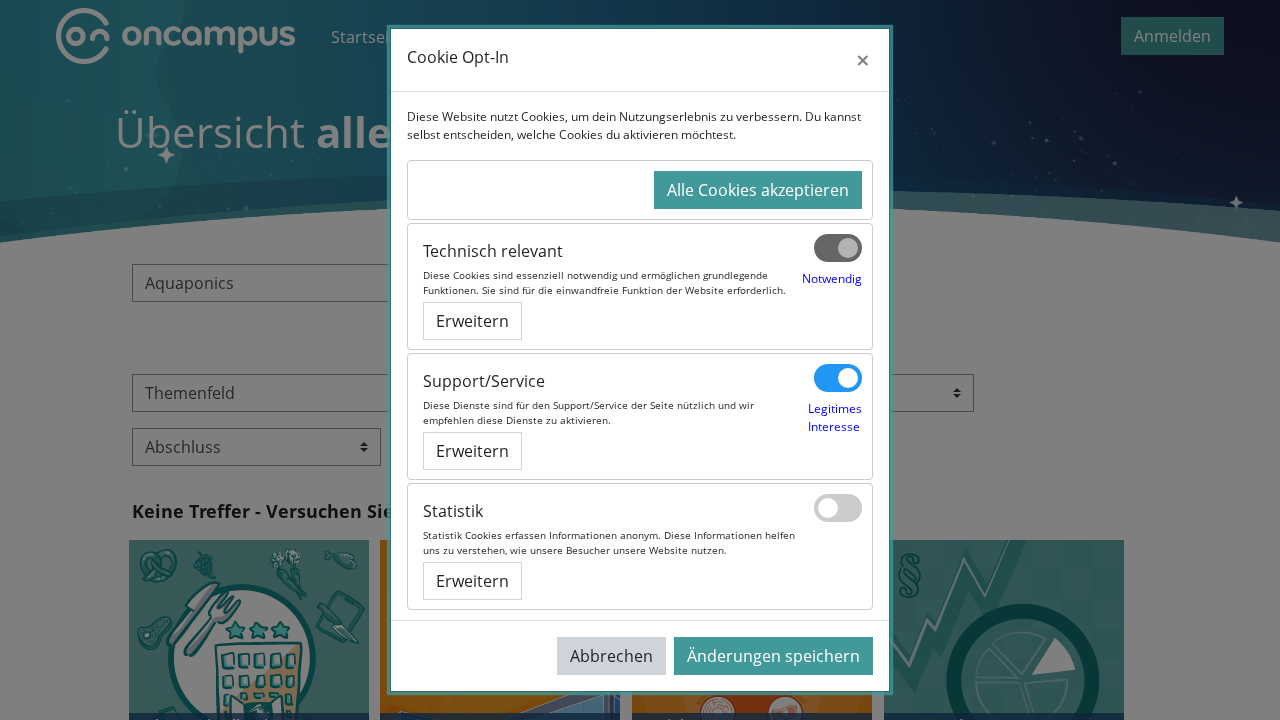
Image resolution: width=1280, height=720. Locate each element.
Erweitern (472, 321)
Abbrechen (611, 656)
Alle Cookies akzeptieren (758, 190)
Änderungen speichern (773, 656)
